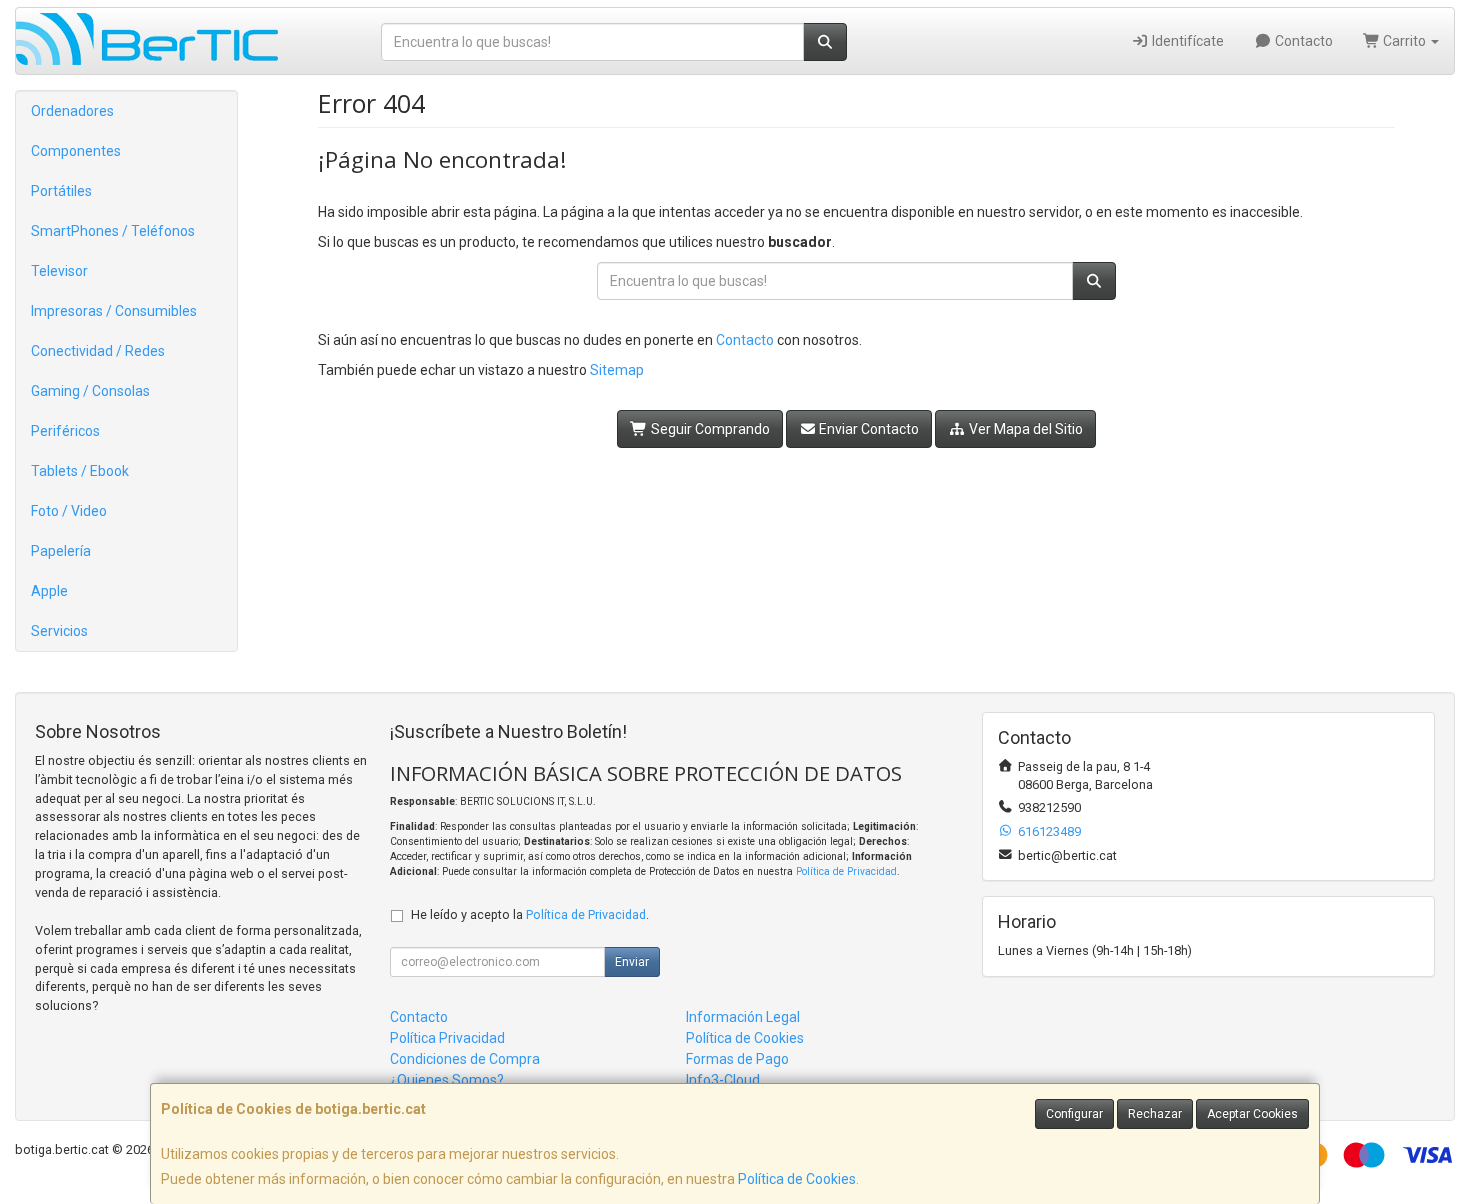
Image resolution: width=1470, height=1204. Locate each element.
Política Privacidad (447, 1038)
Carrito (1404, 41)
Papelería (61, 551)
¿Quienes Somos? (447, 1080)
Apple (49, 591)
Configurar (1074, 1114)
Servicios (59, 631)
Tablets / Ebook (80, 471)
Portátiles (61, 191)
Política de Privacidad (846, 871)
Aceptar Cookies (1252, 1114)
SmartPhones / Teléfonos (113, 231)
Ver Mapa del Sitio (1024, 429)
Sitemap (617, 370)
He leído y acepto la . (530, 914)
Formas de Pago (737, 1059)
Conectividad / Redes (98, 351)
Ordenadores (72, 111)
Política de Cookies (797, 1179)
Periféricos (65, 431)
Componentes (76, 151)
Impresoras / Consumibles (114, 311)
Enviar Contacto (867, 429)
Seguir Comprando (709, 429)
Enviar (632, 962)
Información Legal (743, 1017)
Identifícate (1186, 41)
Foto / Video (69, 511)
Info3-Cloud (723, 1080)
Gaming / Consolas (90, 391)
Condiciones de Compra (465, 1059)
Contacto (1302, 41)
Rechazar (1155, 1114)
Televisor (59, 271)
